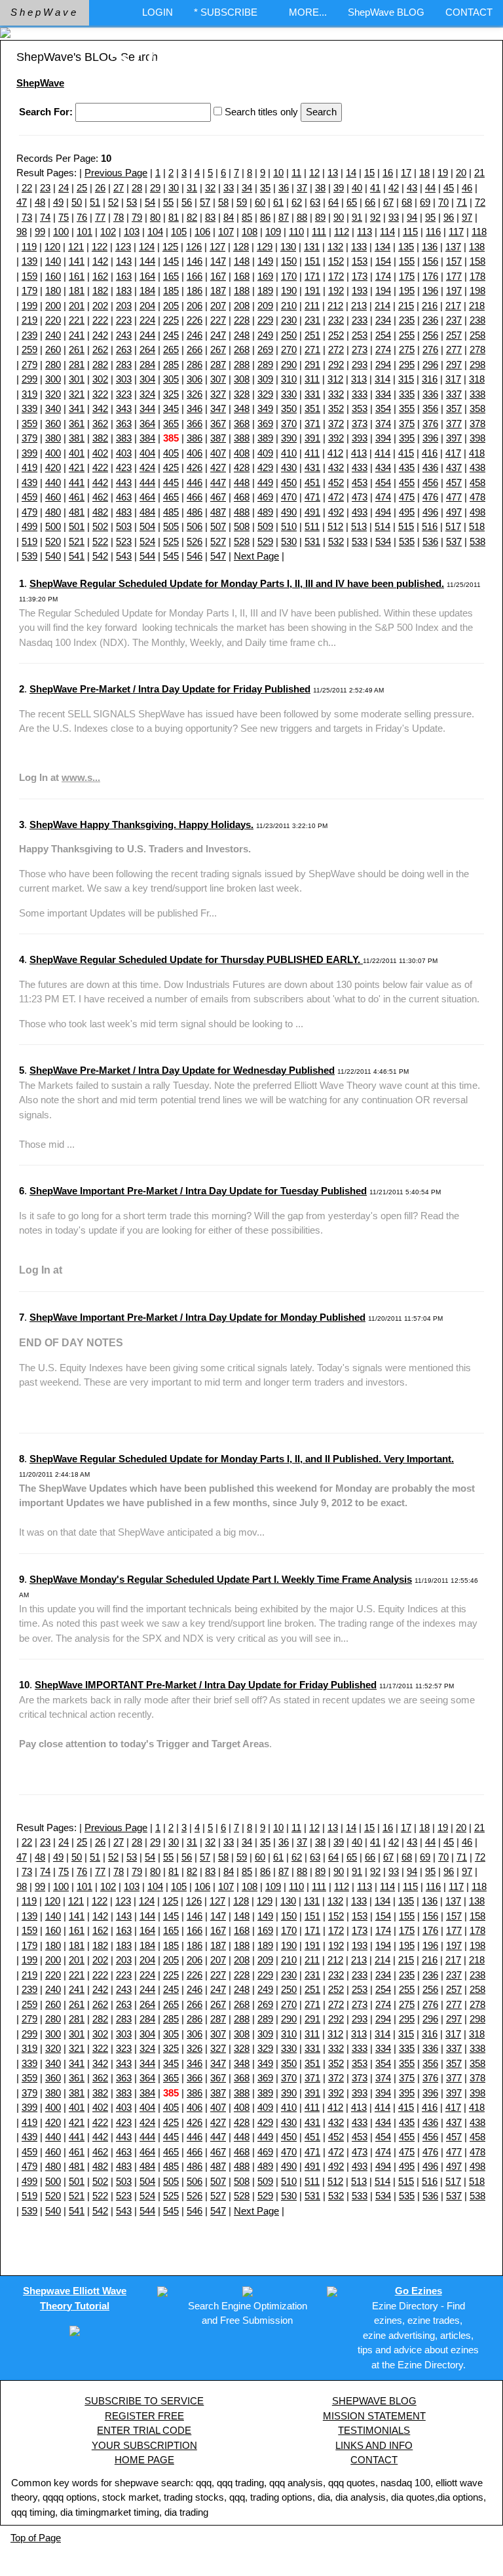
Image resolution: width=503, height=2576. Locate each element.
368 (242, 424)
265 (171, 350)
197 (454, 291)
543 (124, 556)
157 (454, 261)
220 (53, 320)
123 (123, 247)
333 (360, 394)
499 (29, 526)
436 (430, 467)
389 (265, 438)
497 (454, 512)
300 (53, 379)
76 (82, 217)
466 (195, 497)
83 (210, 217)
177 (454, 276)
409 (265, 453)
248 (242, 335)
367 (218, 424)
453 (360, 483)
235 (407, 320)
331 (312, 394)
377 (454, 424)
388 (242, 438)
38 (320, 188)
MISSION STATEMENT (374, 2416)
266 (195, 350)
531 (312, 541)
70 (443, 202)
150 (289, 261)
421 (77, 467)
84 (229, 217)
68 (407, 202)
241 (77, 335)
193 (360, 291)
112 (342, 232)
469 (265, 497)
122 (100, 247)
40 (357, 188)
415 (406, 453)
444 (147, 483)
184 (147, 291)
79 (137, 217)
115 (410, 232)
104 (155, 232)
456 (430, 483)
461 (77, 497)
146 (195, 261)
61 (278, 202)
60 (260, 202)
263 (124, 350)
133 (359, 247)
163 (124, 276)
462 (100, 497)
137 (453, 247)
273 (360, 350)
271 (312, 350)
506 (195, 526)
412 (335, 453)
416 (430, 453)
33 (229, 188)
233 (360, 320)
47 (22, 202)
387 (218, 438)
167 (218, 276)
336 (430, 394)
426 (195, 467)
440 (53, 483)
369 (265, 424)
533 (360, 541)
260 (53, 350)
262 (100, 350)
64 (333, 202)
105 (179, 232)
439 (29, 483)
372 (336, 424)
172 (336, 276)
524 (147, 541)
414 (382, 453)
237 (454, 320)
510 (289, 526)
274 (383, 350)
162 (100, 276)
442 (100, 483)
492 (336, 512)
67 (388, 202)
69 (425, 202)
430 (289, 467)
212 (335, 306)
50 (77, 202)
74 (45, 217)
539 (29, 556)
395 (407, 438)
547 (218, 556)
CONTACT (469, 12)
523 (124, 541)
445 (171, 483)
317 (453, 379)
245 (171, 335)
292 (336, 365)
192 (336, 291)
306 (195, 379)
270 (289, 350)
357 (454, 408)
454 (383, 483)
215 (406, 306)
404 (147, 453)
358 (477, 408)
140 (53, 261)
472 (336, 497)
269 (265, 350)
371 (312, 424)
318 (477, 379)
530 (289, 541)
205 (171, 306)
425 (171, 467)
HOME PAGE (144, 2460)
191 (312, 291)
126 (194, 247)
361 (77, 424)
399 (29, 453)
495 (407, 512)
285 (171, 365)
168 (242, 276)
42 (394, 188)
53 (132, 202)
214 (382, 306)
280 (53, 365)
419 (29, 467)
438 (477, 467)
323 (124, 394)
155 (407, 261)
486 (195, 512)
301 (77, 379)
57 (205, 202)
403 (124, 453)
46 (467, 188)
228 (242, 320)
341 (77, 408)
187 (218, 291)
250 (289, 335)
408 (242, 453)
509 (265, 526)
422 (100, 467)
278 (477, 350)
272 (336, 350)
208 (242, 306)
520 (53, 541)
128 (241, 247)
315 (406, 379)
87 (284, 217)
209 (265, 306)
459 (29, 497)
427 (218, 467)
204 (147, 306)
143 (124, 261)
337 (454, 394)
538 (477, 541)
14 (351, 173)
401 (77, 453)
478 (477, 497)
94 (412, 217)
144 (147, 261)
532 (336, 541)
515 (406, 526)
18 (424, 173)
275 (407, 350)
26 (100, 188)
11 (296, 173)
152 (336, 261)
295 (407, 365)
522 (100, 541)
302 (100, 379)
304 (147, 379)
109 (273, 232)
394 (383, 438)
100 (61, 232)
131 (312, 247)
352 (336, 408)
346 (195, 408)
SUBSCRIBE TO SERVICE (144, 2401)
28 (137, 188)
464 (147, 497)
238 (477, 320)
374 (383, 424)
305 (171, 379)
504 (147, 526)
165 (171, 276)
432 (336, 467)
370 (289, 424)
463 (124, 497)
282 (100, 365)
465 (171, 497)
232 (336, 320)
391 (312, 438)
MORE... (308, 12)
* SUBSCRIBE (226, 12)
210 (289, 306)
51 (95, 202)
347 (218, 408)
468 (242, 497)
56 (187, 202)
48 (40, 202)
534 (383, 541)
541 (77, 556)
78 (119, 217)
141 (77, 261)
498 (477, 512)
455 (407, 483)
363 (124, 424)
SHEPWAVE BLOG (374, 2401)
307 (218, 379)
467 (218, 497)
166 (195, 276)
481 (77, 512)
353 (360, 408)
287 (218, 365)
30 (174, 188)
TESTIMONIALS (374, 2430)
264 (147, 350)
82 (192, 217)
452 (336, 483)
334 (383, 394)
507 (218, 526)
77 (100, 217)
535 (407, 541)
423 (124, 467)
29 (155, 188)
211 (312, 306)
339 (29, 408)
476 (430, 497)
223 (124, 320)
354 (383, 408)
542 (100, 556)
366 (195, 424)
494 (383, 512)
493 (360, 512)
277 (454, 350)
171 (312, 276)
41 (375, 188)
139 (29, 261)
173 (360, 276)
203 (124, 306)
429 (265, 467)
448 (242, 483)
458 (477, 483)
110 (296, 232)
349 (265, 408)
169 (265, 276)
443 (124, 483)
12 (314, 173)
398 (477, 438)
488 (242, 512)
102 (108, 232)
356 (430, 408)
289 (265, 365)
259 (29, 350)
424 (147, 467)
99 (40, 232)
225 (171, 320)
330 (289, 394)
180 (53, 291)
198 (477, 291)
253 (360, 335)
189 (265, 291)
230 (289, 320)
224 (147, 320)
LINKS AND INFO (374, 2445)
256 (430, 335)
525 (171, 541)
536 (430, 541)
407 (218, 453)
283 (124, 365)
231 (312, 320)
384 (147, 438)
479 (29, 512)
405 (171, 453)
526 (195, 541)
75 (64, 217)
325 (171, 394)
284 (147, 365)
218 (477, 306)
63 (315, 202)
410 (289, 453)
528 (242, 541)
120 (52, 247)
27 (119, 188)
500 (53, 526)
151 (312, 261)
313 (359, 379)
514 (382, 526)
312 (335, 379)
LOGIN (158, 12)
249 (265, 335)
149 (265, 261)
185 (171, 291)
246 (195, 335)
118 (479, 232)
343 (124, 408)
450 (289, 483)
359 (29, 424)
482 (100, 512)
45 (449, 188)
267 (218, 350)
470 (289, 497)
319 (29, 394)
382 (100, 438)
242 (100, 335)
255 (407, 335)
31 (192, 188)
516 (430, 526)
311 (312, 379)
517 (453, 526)
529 (265, 541)
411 (312, 453)
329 (265, 394)
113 (364, 232)
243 (124, 335)
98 (22, 232)
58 (223, 202)
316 (430, 379)
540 (53, 556)
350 (289, 408)
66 (370, 202)
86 (265, 217)
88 (302, 217)
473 (360, 497)
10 (278, 173)
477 (454, 497)
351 (312, 408)
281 (77, 365)
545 (171, 556)
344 (147, 408)
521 (77, 541)
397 (454, 438)
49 (58, 202)
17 (406, 173)
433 (360, 467)
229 (265, 320)
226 (195, 320)
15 (369, 173)
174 (383, 276)
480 (53, 512)
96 (449, 217)
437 (454, 467)
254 (383, 335)
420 (53, 467)
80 (155, 217)
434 (383, 467)
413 (359, 453)
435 (407, 467)
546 (195, 556)
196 (430, 291)
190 (289, 291)
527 (218, 541)
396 (430, 438)
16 (388, 173)
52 (113, 202)
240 (53, 335)
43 (412, 188)
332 (336, 394)
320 (53, 394)
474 (383, 497)
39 (339, 188)
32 (210, 188)
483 (124, 512)
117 (456, 232)
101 (84, 232)
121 (76, 247)
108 (250, 232)
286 (195, 365)
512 (335, 526)
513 (359, 526)
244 (147, 335)
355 (407, 408)
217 (453, 306)
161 (77, 276)
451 (312, 483)
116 (433, 232)
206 (195, 306)
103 (132, 232)
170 (289, 276)
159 (29, 276)
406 (195, 453)
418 (477, 453)
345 (171, 408)
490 (289, 512)
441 (77, 483)
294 (383, 365)
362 (100, 424)
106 (202, 232)
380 (53, 438)
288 (242, 365)
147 (218, 261)
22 (27, 188)
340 (53, 408)
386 (195, 438)
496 (430, 512)
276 (430, 350)
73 (27, 217)
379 (29, 438)
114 (387, 232)
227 (218, 320)
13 (333, 173)
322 (100, 394)
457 (454, 483)
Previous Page (116, 173)
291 (312, 365)
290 (289, 365)
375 (407, 424)
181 (77, 291)
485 (171, 512)
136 (430, 247)
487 (218, 512)
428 (242, 467)
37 (302, 188)
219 (29, 320)
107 (226, 232)
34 (247, 188)
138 (477, 247)
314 (382, 379)
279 (29, 365)
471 (312, 497)
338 (477, 394)
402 (100, 453)
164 (147, 276)
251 (312, 335)
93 (394, 217)
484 (147, 512)
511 (312, 526)
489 (265, 512)
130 (288, 247)
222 (100, 320)
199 (29, 306)
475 (407, 497)
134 (382, 247)
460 (53, 497)
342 (100, 408)
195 (407, 291)
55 (168, 202)
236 (430, 320)
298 (477, 365)
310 (289, 379)
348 (242, 408)
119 (29, 247)
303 (124, 379)
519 (29, 541)
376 (430, 424)
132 (335, 247)
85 (247, 217)
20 (461, 173)
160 (53, 276)
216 (430, 306)
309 (265, 379)
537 (454, 541)
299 (29, 379)
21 (479, 173)
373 (360, 424)
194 (383, 291)
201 (77, 306)
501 (77, 526)
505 (171, 526)
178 (477, 276)
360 (53, 424)
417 (453, 453)
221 (77, 320)
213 (359, 306)
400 (53, 453)
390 (289, 438)
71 (462, 202)
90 (339, 217)
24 (64, 188)
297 (454, 365)
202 (100, 306)
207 (218, 306)
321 (77, 394)
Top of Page (36, 2538)
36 (284, 188)
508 (242, 526)
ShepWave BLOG (386, 12)
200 (53, 306)
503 (124, 526)
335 (407, 394)
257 (454, 335)
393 (360, 438)
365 (171, 424)
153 (360, 261)
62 (297, 202)
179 (29, 291)
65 (352, 202)
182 (100, 291)
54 (150, 202)
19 (443, 173)
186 (195, 291)
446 (195, 483)
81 (174, 217)
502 (100, 526)
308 (242, 379)
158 (477, 261)
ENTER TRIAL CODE (144, 2430)
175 (407, 276)
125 (170, 247)
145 (171, 261)
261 (77, 350)
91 (357, 217)
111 (319, 232)
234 (383, 320)
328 (242, 394)
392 (336, 438)
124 (147, 247)
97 (467, 217)
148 (242, 261)
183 (124, 291)
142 (100, 261)
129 (265, 247)
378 (477, 424)
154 (383, 261)
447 (218, 483)
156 (430, 261)
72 (480, 202)
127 (217, 247)
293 (360, 365)
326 (195, 394)
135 (406, 247)
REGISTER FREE (144, 2416)
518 (477, 526)
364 (147, 424)
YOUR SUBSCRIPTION (144, 2445)
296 (430, 365)
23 (45, 188)
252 (336, 335)
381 (77, 438)
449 (265, 483)
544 (147, 556)
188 (242, 291)
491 (312, 512)
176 (430, 276)
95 (430, 217)
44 (430, 188)
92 (375, 217)
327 (218, 394)
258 (477, 335)
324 (147, 394)
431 (312, 467)
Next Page (256, 556)
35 (265, 188)
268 (242, 350)
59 (242, 202)
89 (320, 217)
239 (29, 335)
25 (82, 188)
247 (218, 335)
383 (124, 438)
